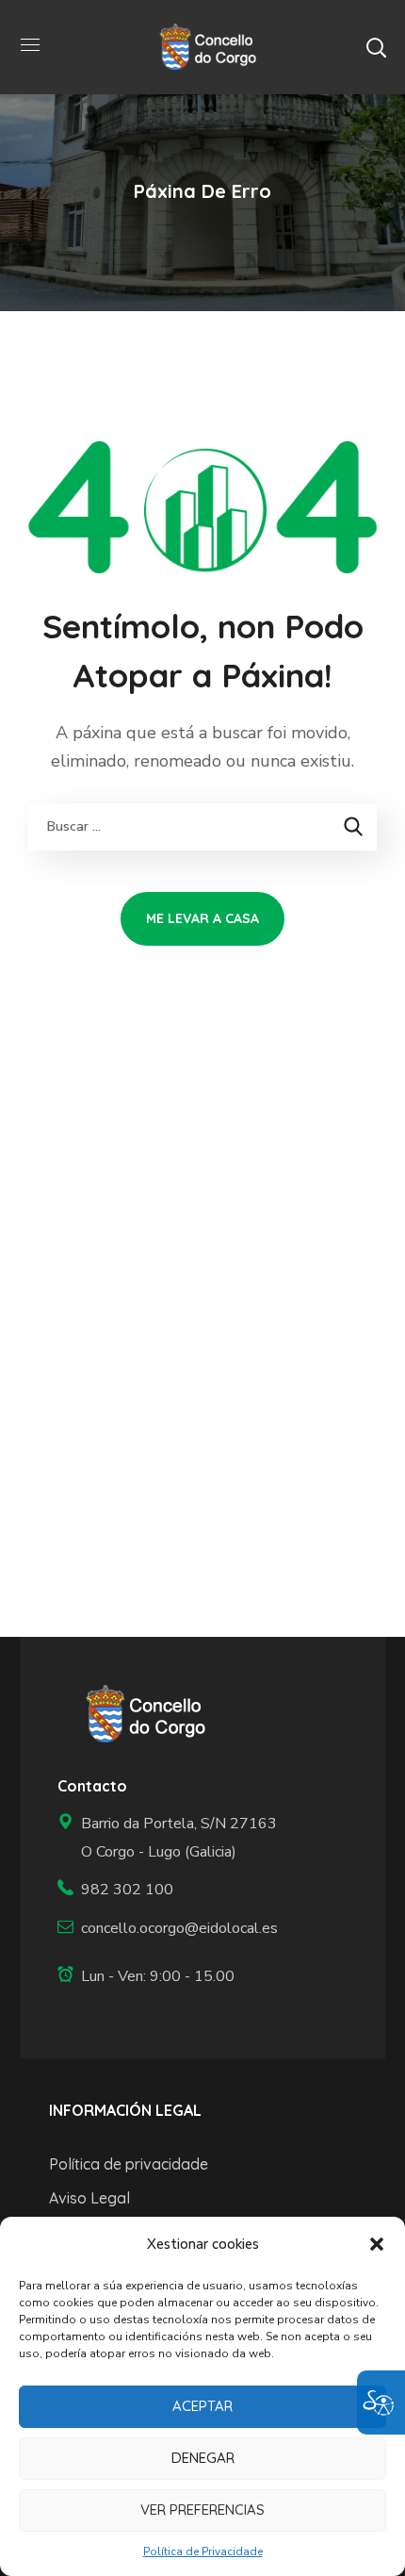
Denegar (203, 2458)
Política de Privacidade (203, 2551)
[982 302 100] (170, 1890)
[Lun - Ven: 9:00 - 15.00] (170, 1977)
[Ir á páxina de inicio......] (139, 1714)
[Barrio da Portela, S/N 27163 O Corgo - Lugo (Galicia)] (170, 1838)
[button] (377, 2244)
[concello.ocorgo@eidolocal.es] (170, 1929)
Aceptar (202, 2406)
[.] (202, 46)
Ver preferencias (202, 2510)
